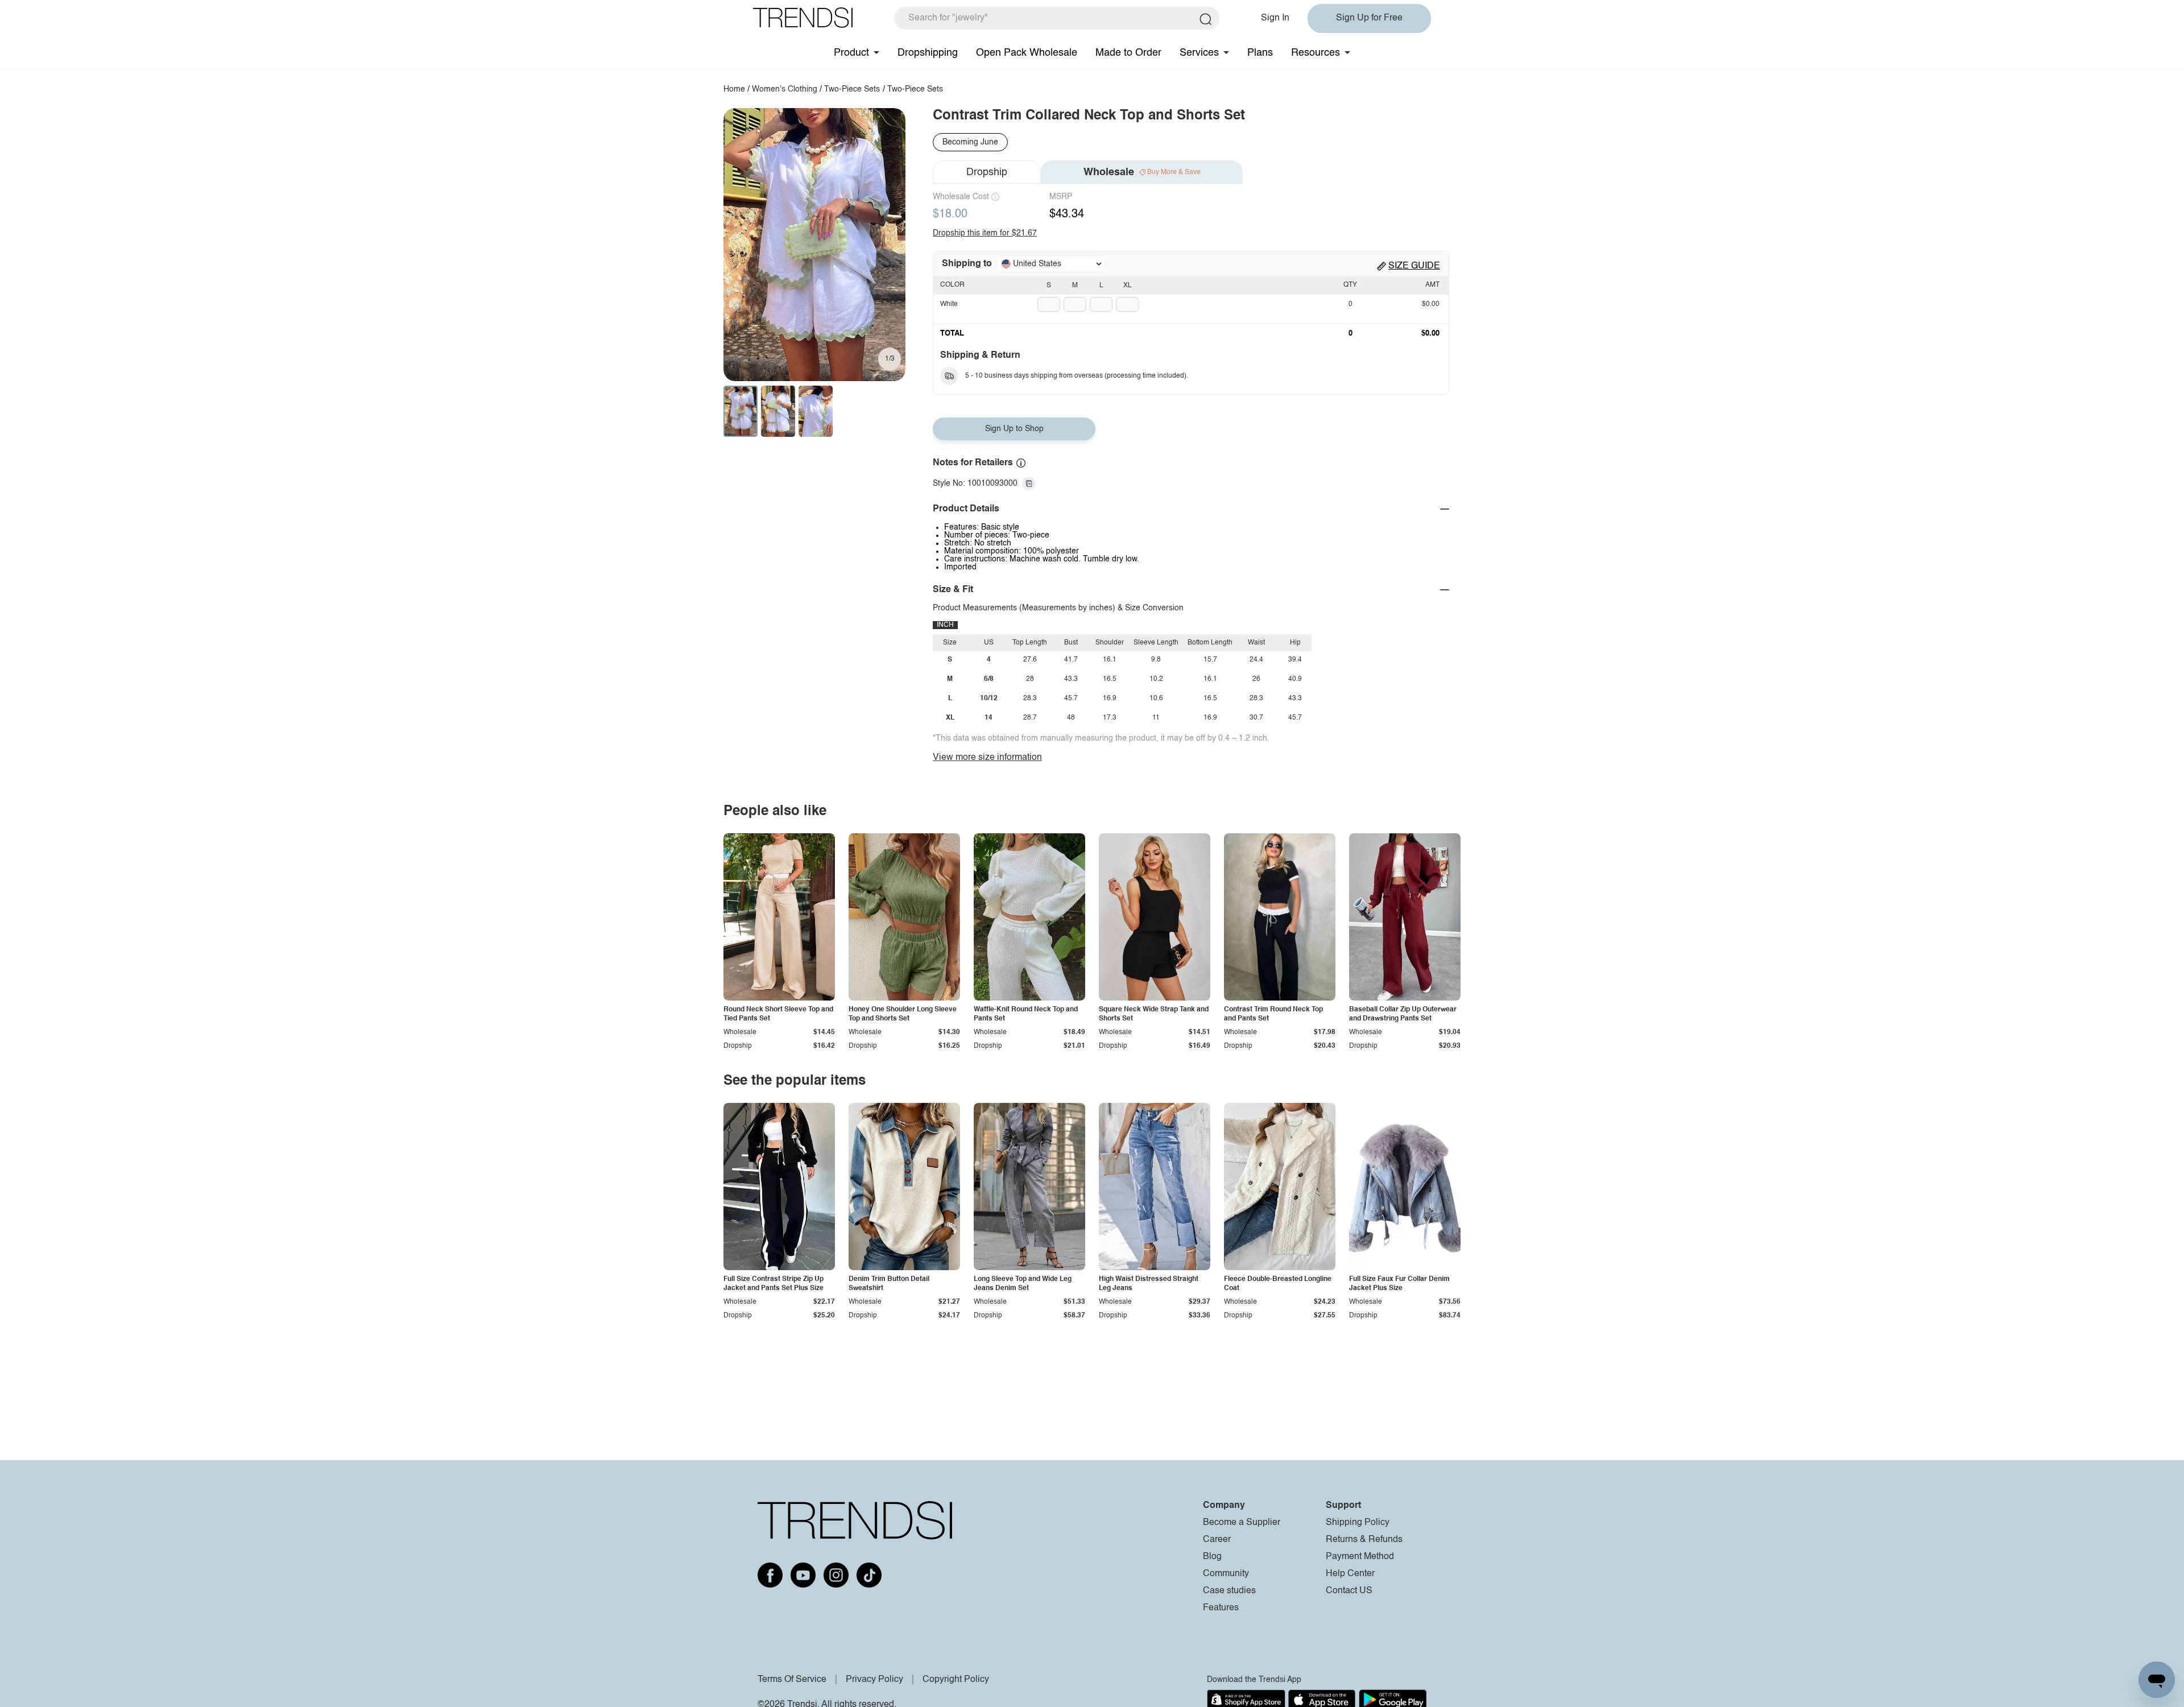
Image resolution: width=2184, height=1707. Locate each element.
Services (1199, 53)
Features (1221, 1608)
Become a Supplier (1242, 1523)
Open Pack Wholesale (1027, 53)
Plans (1260, 53)
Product (851, 53)
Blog (1212, 1557)
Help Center (1350, 1574)
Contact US (1349, 1591)
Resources (1316, 53)
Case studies (1229, 1591)
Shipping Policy (1358, 1523)
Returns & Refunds (1364, 1540)
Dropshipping (928, 53)
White (949, 304)
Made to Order (1128, 53)
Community (1226, 1574)
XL (1128, 286)
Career (1217, 1540)
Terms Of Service (792, 1680)
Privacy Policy (874, 1680)
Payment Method (1360, 1557)
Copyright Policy (956, 1680)
